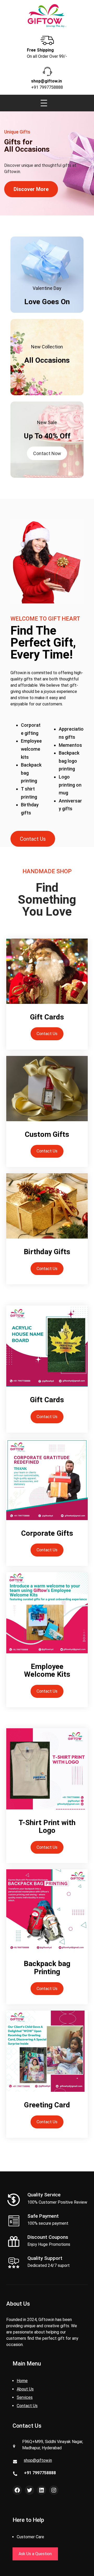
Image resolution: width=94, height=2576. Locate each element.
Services (25, 2397)
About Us (25, 2389)
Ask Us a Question (35, 2554)
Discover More (31, 189)
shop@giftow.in (38, 2460)
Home (22, 2381)
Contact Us (33, 839)
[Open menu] (44, 103)
